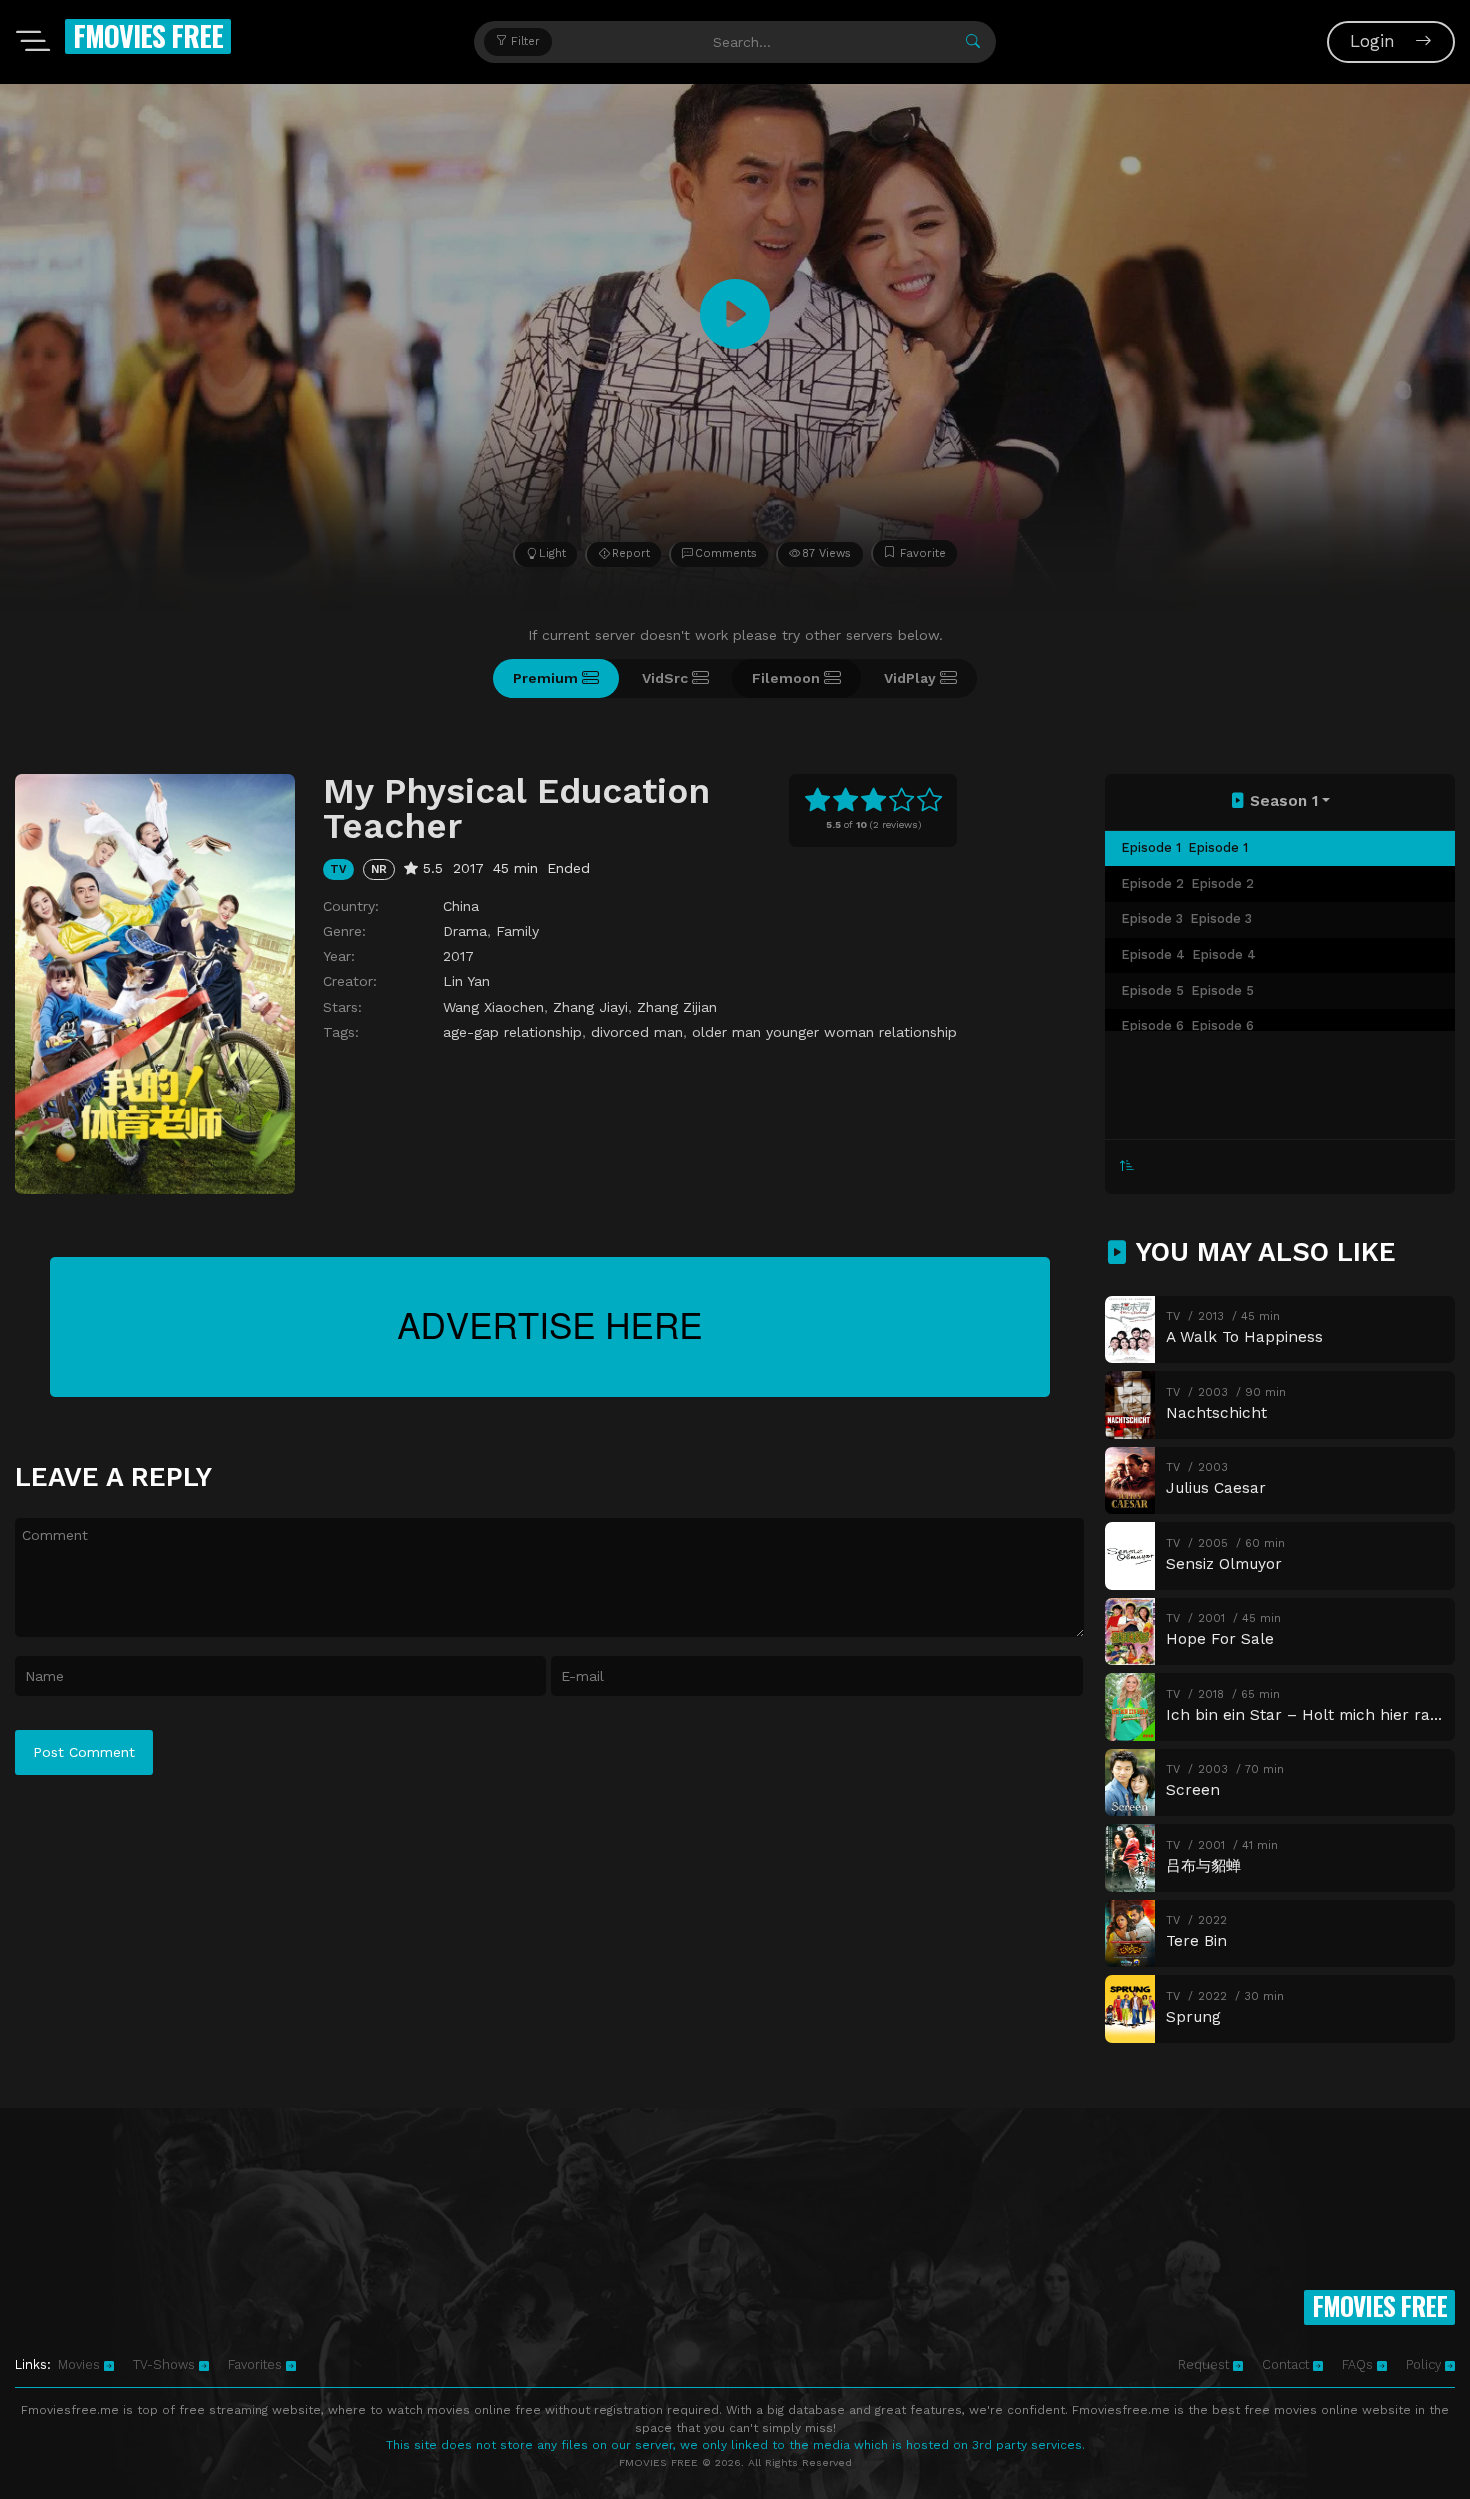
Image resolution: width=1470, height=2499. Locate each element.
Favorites (257, 2364)
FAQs (1359, 2364)
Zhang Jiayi (590, 1007)
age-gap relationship (512, 1032)
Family (517, 931)
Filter (523, 41)
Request (1205, 2364)
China (461, 906)
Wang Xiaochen (493, 1007)
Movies (81, 2364)
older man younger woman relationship (824, 1032)
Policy (1425, 2364)
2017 (458, 956)
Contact (1287, 2364)
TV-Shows (166, 2364)
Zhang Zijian (677, 1007)
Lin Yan (466, 981)
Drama (465, 931)
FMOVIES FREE (148, 35)
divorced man (637, 1032)
